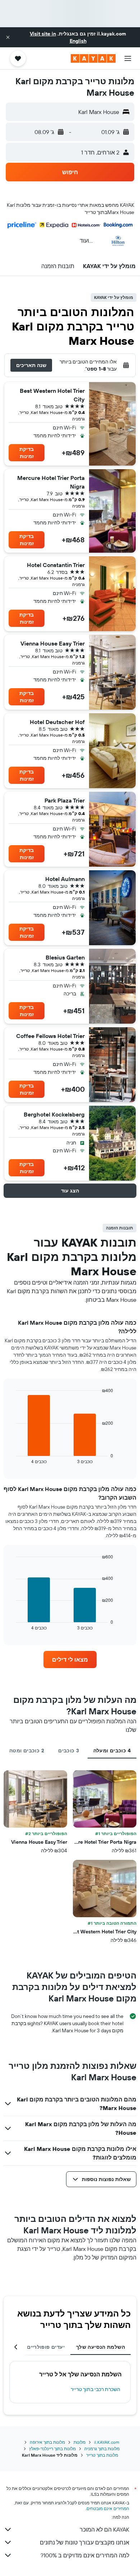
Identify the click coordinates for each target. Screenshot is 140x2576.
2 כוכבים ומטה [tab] (27, 1751)
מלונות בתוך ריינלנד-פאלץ (52, 2449)
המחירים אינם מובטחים (108, 2508)
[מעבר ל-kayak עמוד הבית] (93, 58)
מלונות (80, 2442)
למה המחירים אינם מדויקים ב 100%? (85, 2555)
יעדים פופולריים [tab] (46, 2347)
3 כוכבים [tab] (69, 1751)
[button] (8, 37)
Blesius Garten (65, 957)
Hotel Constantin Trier (56, 565)
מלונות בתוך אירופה (47, 2442)
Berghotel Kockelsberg (54, 1114)
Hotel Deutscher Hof (57, 722)
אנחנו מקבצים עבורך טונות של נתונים (85, 2542)
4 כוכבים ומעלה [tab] (112, 1751)
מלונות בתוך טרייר (102, 2455)
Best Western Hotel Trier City (52, 395)
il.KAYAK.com (107, 2442)
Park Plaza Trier (65, 800)
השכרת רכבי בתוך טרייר (95, 2389)
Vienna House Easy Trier (53, 643)
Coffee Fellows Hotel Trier (50, 1036)
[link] (70, 1660)
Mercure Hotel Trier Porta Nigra (51, 482)
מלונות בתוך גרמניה (102, 2449)
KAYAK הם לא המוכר (104, 2529)
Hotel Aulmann (65, 879)
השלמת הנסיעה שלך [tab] (101, 2347)
